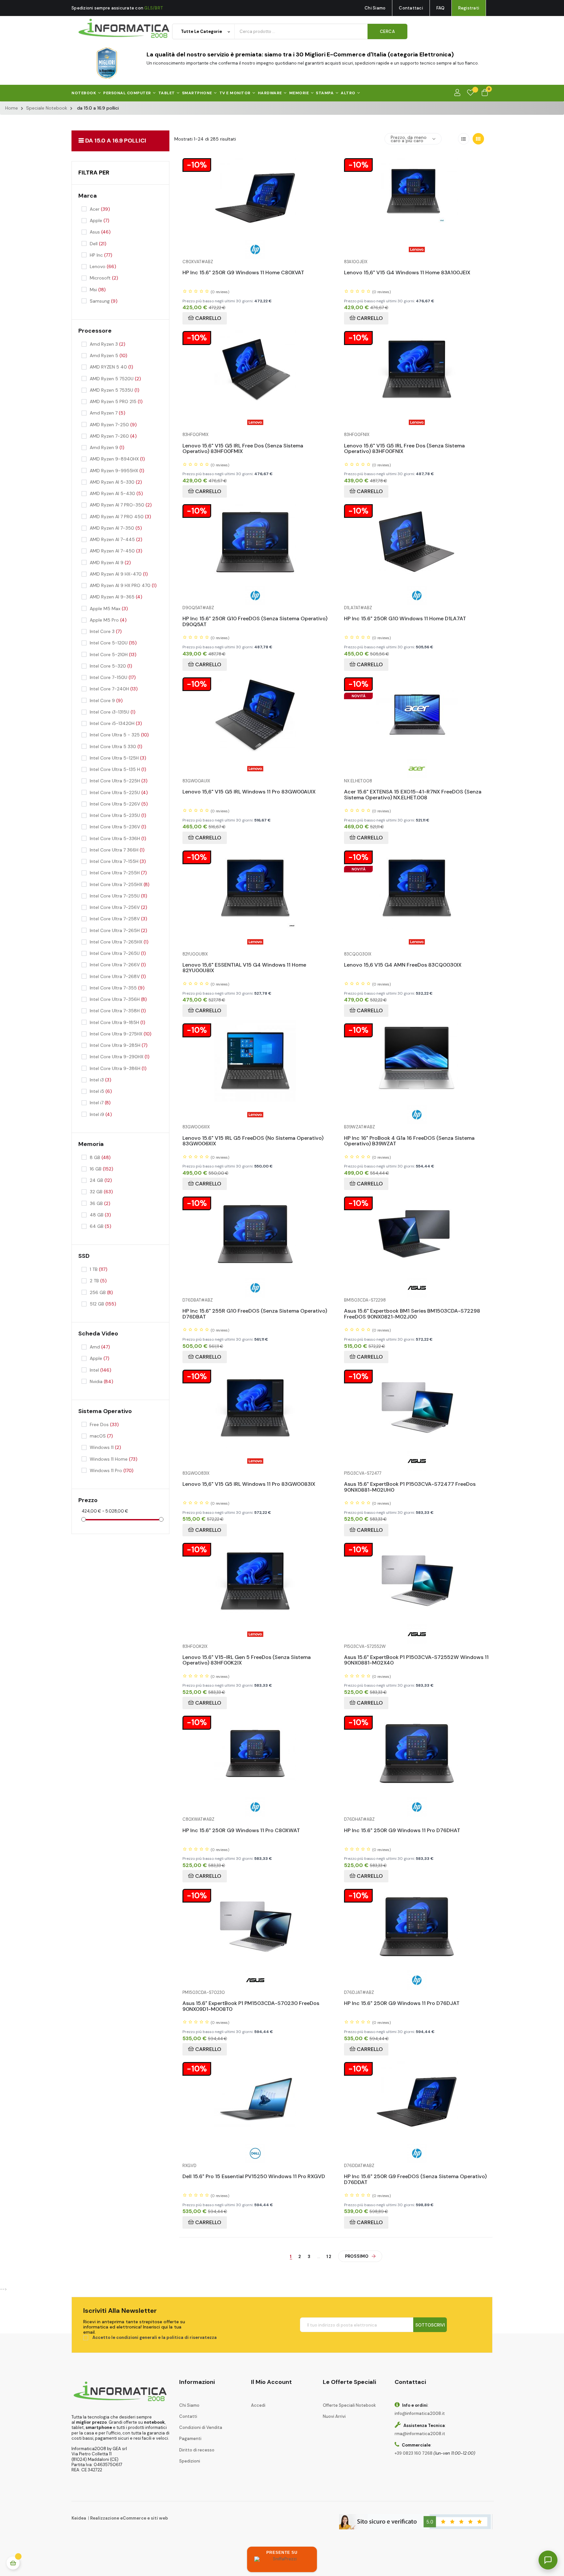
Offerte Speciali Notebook (349, 2405)
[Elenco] (464, 139)
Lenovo (103, 266)
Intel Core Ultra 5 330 (116, 746)
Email (448, 2421)
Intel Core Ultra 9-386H (118, 1068)
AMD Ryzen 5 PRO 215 (116, 401)
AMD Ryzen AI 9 (110, 563)
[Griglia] (478, 139)
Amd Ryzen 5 (109, 355)
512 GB (103, 1304)
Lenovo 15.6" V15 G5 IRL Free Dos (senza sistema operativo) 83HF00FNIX (404, 446)
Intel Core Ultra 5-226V (119, 804)
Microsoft (104, 278)
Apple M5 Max (109, 609)
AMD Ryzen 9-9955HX (117, 471)
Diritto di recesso (197, 2450)
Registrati (469, 8)
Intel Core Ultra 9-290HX (120, 1057)
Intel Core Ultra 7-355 (117, 988)
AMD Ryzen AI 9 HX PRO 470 (123, 585)
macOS (101, 1436)
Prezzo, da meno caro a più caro (409, 139)
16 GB (102, 1169)
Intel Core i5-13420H (116, 723)
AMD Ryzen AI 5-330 (116, 482)
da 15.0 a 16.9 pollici (116, 141)
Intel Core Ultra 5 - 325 (119, 735)
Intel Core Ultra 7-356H (118, 999)
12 (329, 2257)
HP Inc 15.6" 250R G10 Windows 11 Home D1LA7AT (405, 619)
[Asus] (417, 1287)
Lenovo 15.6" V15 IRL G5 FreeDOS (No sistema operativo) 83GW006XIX (253, 1139)
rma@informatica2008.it (420, 2434)
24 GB (101, 1180)
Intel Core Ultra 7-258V (118, 919)
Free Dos (104, 1424)
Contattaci (411, 8)
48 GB (100, 1215)
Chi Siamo (375, 8)
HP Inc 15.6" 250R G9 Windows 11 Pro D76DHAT (402, 1831)
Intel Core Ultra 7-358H (118, 1011)
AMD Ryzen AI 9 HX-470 (119, 574)
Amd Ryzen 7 (108, 413)
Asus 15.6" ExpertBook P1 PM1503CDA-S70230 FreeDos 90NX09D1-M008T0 (251, 2004)
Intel (101, 1370)
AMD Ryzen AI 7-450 (116, 551)
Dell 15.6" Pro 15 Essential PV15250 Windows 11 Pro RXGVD (254, 2177)
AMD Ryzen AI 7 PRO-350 (121, 505)
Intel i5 (101, 1091)
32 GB (101, 1192)
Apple (100, 220)
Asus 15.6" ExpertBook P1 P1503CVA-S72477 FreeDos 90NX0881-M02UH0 (410, 1485)
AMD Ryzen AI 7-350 (116, 528)
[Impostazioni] (457, 93)
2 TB (98, 1281)
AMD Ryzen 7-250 (113, 425)
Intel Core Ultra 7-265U (118, 953)
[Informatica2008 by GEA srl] (124, 29)
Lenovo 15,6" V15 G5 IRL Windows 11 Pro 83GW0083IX (249, 1484)
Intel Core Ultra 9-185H (117, 1022)
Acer (100, 209)
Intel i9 (101, 1114)
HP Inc (101, 255)
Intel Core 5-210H (113, 655)
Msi (98, 290)
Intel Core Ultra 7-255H (118, 873)
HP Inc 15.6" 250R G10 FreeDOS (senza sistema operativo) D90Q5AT (255, 619)
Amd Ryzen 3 (108, 344)
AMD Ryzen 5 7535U (115, 390)
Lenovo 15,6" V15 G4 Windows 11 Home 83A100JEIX (407, 273)
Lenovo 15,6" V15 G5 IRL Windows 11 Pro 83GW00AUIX (249, 792)
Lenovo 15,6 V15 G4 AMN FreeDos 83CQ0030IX (403, 965)
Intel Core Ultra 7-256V (118, 907)
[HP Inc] (255, 249)
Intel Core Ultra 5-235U (118, 815)
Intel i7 (100, 1103)
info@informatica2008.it (420, 2413)
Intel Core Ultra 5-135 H (118, 769)
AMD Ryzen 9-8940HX (117, 459)
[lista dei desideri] (470, 93)
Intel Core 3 (106, 631)
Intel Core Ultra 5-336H (118, 838)
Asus (100, 232)
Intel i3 (101, 1080)
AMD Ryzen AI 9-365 (116, 597)
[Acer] (417, 768)
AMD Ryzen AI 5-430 (116, 493)
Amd (100, 1347)
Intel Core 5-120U (113, 643)
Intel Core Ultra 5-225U (119, 792)
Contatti (188, 2416)
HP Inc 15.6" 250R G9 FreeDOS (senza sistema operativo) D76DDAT (415, 2177)
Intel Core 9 (106, 700)
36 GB (100, 1203)
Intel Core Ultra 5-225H (119, 781)
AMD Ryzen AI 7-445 (116, 539)
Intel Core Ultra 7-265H (118, 930)
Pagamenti (190, 2439)
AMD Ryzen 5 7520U (115, 379)
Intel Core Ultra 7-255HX (120, 884)
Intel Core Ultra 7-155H (118, 861)
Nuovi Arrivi (334, 2416)
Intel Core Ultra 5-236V (118, 827)
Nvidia (102, 1381)
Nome (449, 2398)
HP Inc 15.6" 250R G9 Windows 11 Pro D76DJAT (402, 2004)
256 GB (101, 1292)
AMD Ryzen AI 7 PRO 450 (120, 517)
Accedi (258, 2405)
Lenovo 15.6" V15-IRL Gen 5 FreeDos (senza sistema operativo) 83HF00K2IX (247, 1658)
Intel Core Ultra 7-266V (118, 965)
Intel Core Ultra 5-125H (118, 758)
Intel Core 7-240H (114, 689)
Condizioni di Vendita (201, 2427)
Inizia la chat (460, 2481)
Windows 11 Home (114, 1459)
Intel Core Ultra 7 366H (117, 850)
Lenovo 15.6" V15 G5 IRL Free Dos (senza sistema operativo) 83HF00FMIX (243, 446)
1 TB (99, 1269)
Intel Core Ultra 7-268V (118, 976)
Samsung (104, 301)
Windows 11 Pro (112, 1470)
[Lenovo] (417, 249)
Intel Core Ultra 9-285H (119, 1045)
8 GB (100, 1157)
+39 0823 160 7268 (414, 2453)
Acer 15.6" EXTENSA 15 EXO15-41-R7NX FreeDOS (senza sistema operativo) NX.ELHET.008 (413, 792)
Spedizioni (190, 2461)
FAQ (441, 8)
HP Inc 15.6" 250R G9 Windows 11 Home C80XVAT (243, 273)
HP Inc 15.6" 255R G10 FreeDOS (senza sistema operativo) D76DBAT (255, 1311)
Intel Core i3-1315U (113, 712)
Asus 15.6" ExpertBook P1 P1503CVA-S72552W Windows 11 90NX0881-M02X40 (416, 1658)
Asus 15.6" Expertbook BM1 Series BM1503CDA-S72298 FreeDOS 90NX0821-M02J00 (412, 1311)
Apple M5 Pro (108, 620)
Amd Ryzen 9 (107, 447)
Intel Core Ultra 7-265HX (119, 942)
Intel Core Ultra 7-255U (118, 896)
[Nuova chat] (538, 2371)
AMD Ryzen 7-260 (113, 436)
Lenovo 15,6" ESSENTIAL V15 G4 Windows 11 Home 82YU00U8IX (244, 965)
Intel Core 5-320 (111, 666)
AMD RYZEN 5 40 (111, 367)
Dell (98, 244)
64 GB (101, 1226)
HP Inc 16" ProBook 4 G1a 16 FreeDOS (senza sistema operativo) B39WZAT (409, 1139)
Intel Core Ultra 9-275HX (121, 1034)
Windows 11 (105, 1447)
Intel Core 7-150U (113, 677)
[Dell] (255, 2153)
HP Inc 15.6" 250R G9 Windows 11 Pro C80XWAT (241, 1831)
